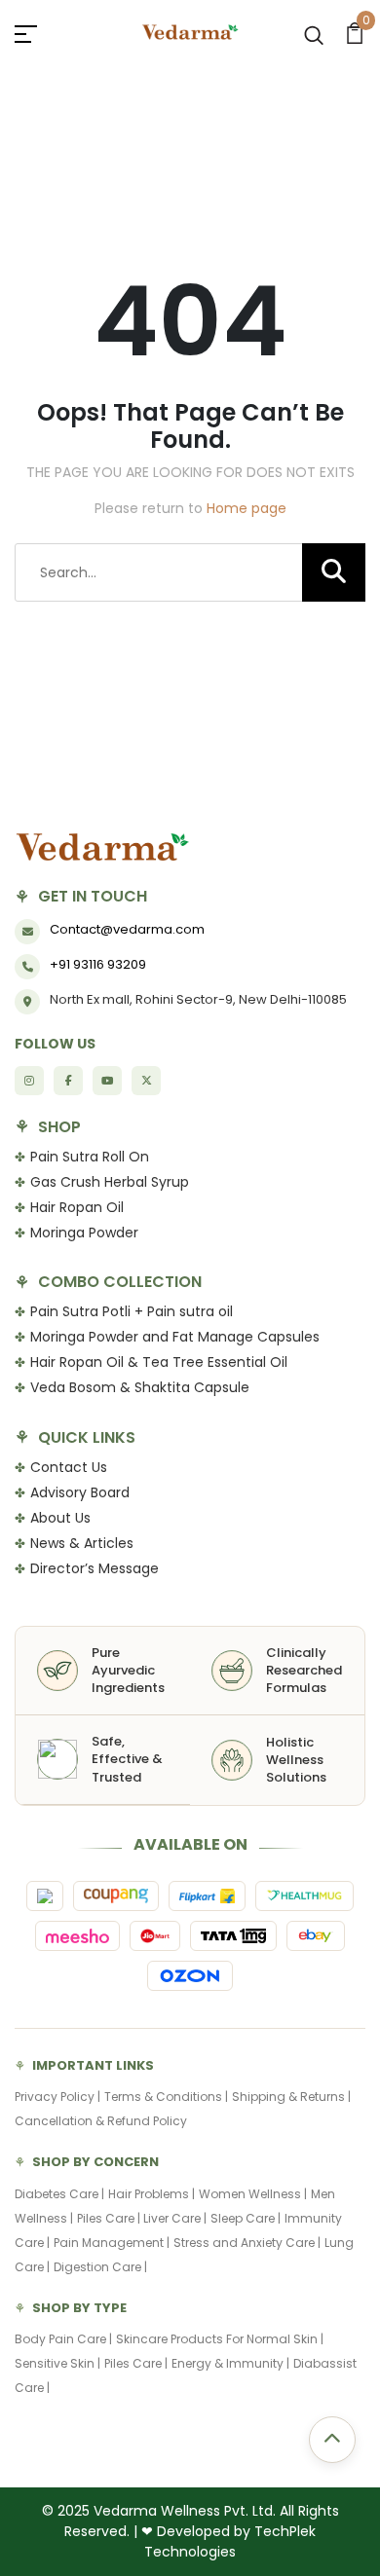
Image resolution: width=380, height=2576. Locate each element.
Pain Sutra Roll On (90, 1157)
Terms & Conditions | (166, 2097)
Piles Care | (110, 2218)
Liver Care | (175, 2218)
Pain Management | (112, 2243)
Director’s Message (95, 1568)
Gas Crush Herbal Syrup (110, 1182)
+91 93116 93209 (98, 964)
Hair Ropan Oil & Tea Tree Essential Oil (159, 1362)
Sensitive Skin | (57, 2363)
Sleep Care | (246, 2218)
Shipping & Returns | (291, 2097)
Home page (247, 508)
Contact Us (69, 1467)
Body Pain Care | (63, 2339)
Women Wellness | (253, 2194)
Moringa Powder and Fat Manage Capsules (175, 1337)
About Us (60, 1518)
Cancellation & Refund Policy (101, 2121)
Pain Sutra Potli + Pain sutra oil (132, 1311)
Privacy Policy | (57, 2097)
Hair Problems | (152, 2194)
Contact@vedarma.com (127, 929)
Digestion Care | (100, 2267)
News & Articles (82, 1543)
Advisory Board (80, 1492)
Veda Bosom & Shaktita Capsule (140, 1387)
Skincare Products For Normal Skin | (220, 2339)
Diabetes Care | (59, 2194)
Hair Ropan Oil (77, 1207)
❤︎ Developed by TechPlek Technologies (228, 2541)
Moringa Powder (84, 1233)
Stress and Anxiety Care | (247, 2243)
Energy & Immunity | (230, 2363)
